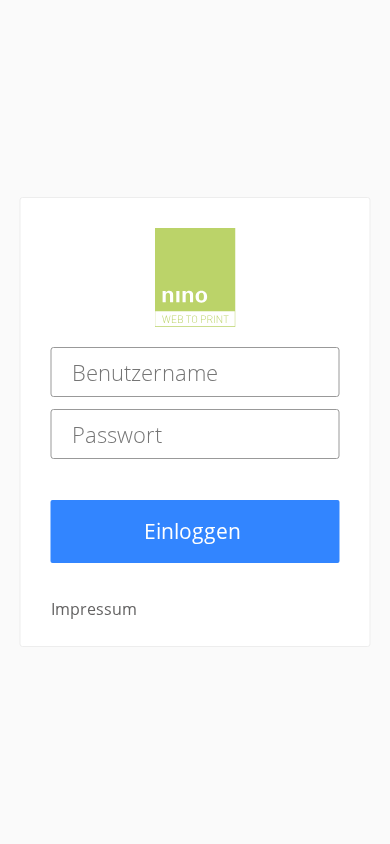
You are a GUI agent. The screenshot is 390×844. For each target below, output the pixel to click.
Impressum (94, 609)
